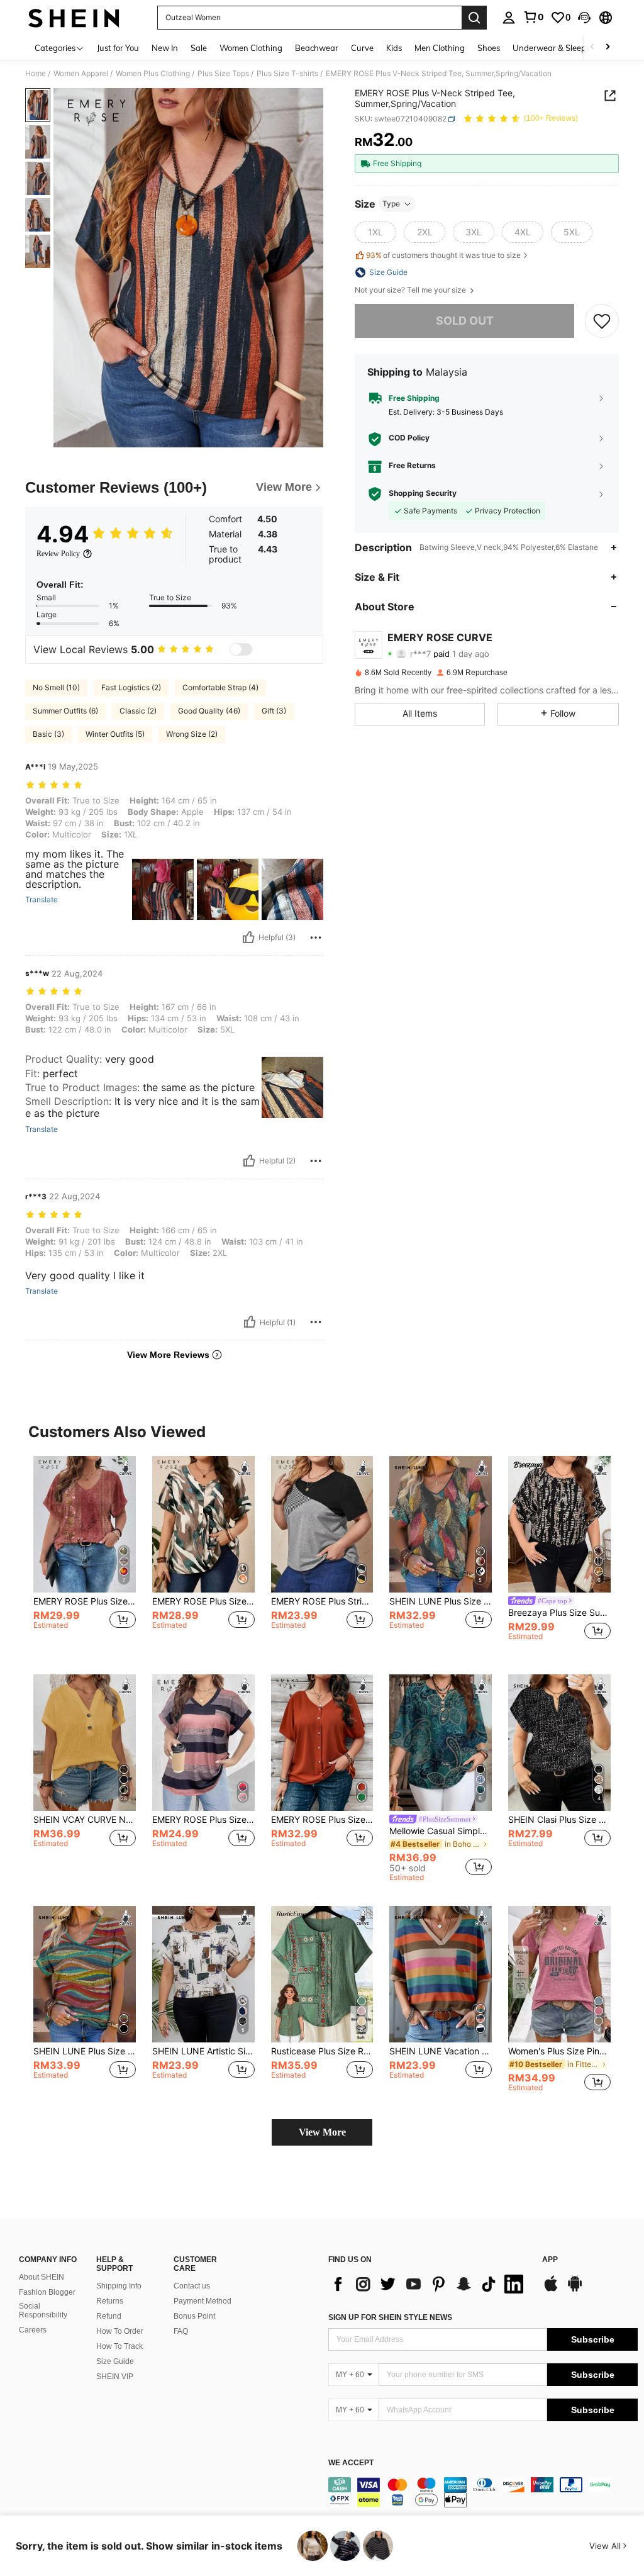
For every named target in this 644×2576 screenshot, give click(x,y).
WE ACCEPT (351, 2463)
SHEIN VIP (115, 2377)
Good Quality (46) (209, 711)
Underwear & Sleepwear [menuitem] (559, 48)
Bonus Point (194, 2316)
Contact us (192, 2286)
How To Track (119, 2346)
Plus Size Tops (223, 74)
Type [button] (391, 204)
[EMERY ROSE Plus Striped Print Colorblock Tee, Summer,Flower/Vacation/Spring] (322, 1524)
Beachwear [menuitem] (317, 48)
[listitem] (85, 1555)
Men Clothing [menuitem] (440, 48)
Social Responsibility (43, 2310)
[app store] (551, 2290)
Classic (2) (138, 711)
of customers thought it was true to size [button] (443, 255)
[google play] (575, 2290)
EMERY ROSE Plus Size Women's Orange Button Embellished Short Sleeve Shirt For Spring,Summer (322, 1820)
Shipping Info (119, 2286)
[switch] (241, 649)
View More (322, 2132)
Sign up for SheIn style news (390, 2317)
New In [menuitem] (165, 48)
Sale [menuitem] (199, 48)
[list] (429, 2284)
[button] (584, 18)
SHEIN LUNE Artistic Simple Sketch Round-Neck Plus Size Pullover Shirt (203, 2051)
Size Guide (115, 2361)
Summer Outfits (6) (65, 711)
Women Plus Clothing (153, 74)
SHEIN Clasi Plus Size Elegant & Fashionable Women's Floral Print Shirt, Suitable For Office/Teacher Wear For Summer (559, 1820)
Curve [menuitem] (362, 48)
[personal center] (509, 18)
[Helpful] (248, 938)
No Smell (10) (56, 687)
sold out (465, 321)
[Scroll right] (608, 48)
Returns (110, 2301)
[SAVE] (602, 321)
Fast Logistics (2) (131, 687)
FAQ (181, 2331)
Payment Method (203, 2301)
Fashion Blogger (47, 2292)
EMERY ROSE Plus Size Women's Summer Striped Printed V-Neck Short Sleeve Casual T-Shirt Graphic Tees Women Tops (203, 1820)
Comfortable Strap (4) (220, 687)
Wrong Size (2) (192, 734)
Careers (33, 2330)
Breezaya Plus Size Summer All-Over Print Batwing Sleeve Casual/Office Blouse (559, 1613)
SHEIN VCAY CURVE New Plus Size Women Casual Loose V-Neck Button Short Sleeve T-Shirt (85, 1820)
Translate (42, 900)
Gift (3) (274, 711)
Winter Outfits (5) (115, 734)
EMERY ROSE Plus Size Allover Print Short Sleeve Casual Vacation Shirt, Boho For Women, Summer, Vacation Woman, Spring (203, 1601)
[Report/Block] (316, 938)
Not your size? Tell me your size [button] (411, 290)
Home (36, 74)
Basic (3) (48, 734)
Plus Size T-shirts (287, 74)
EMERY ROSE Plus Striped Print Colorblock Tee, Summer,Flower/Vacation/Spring (322, 1601)
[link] (533, 17)
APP (550, 2260)
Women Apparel (81, 74)
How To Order (120, 2331)
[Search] (474, 18)
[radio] (375, 232)
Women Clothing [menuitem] (251, 48)
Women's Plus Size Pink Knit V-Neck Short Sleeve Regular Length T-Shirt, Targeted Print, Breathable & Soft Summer (559, 2051)
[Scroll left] (592, 48)
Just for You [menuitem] (118, 48)
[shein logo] (74, 18)
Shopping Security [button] (423, 493)
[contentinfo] (483, 2492)
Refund (109, 2316)
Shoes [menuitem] (489, 48)
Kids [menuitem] (394, 48)
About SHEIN (42, 2277)
